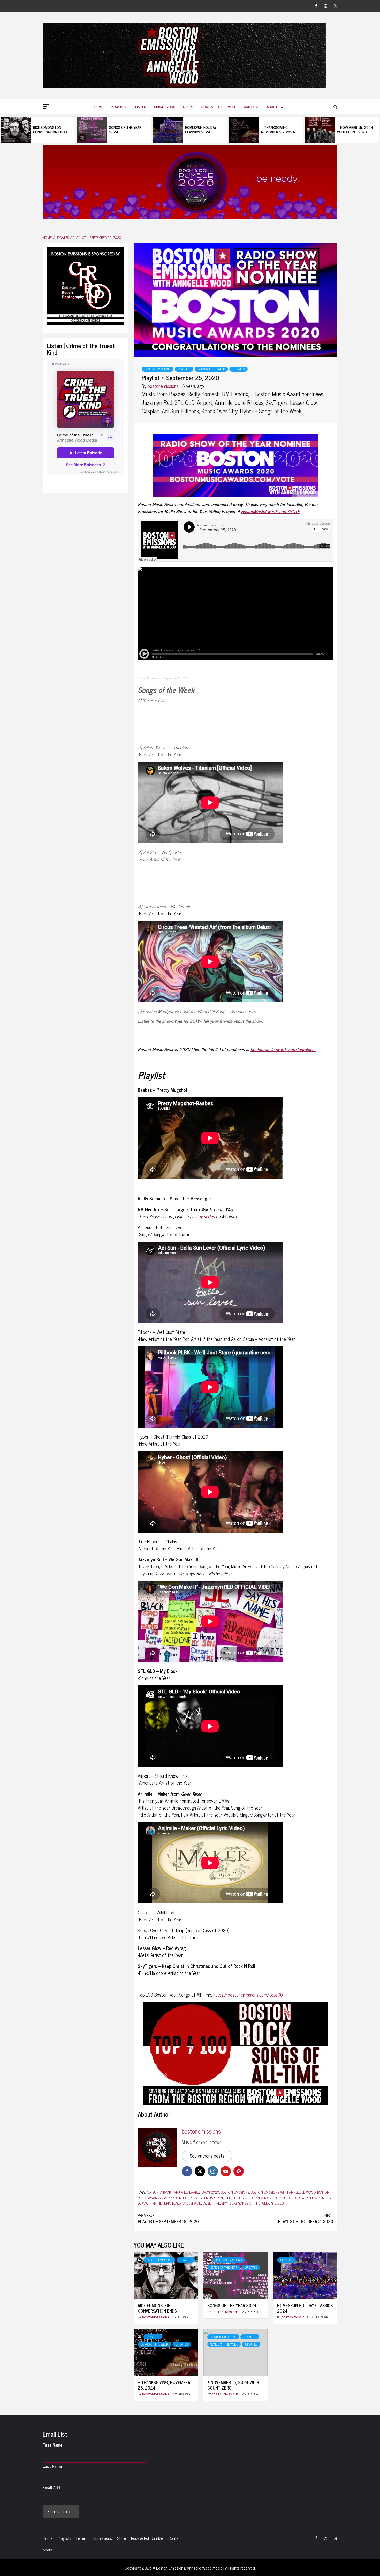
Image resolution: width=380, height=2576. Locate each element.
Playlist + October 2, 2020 (306, 2218)
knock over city (269, 2197)
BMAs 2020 (211, 2192)
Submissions (165, 106)
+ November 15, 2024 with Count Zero (355, 129)
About (272, 106)
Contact (251, 106)
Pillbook (313, 2197)
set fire (214, 2203)
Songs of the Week (211, 369)
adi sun (153, 2192)
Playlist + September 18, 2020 (168, 2218)
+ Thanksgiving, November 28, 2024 (278, 129)
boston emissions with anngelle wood (283, 2192)
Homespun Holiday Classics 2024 (201, 129)
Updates (238, 369)
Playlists (119, 106)
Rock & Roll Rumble (219, 106)
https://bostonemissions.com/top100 (248, 1995)
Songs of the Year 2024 (125, 129)
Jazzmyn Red (220, 2197)
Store (188, 106)
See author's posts (207, 2156)
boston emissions (235, 2192)
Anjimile (181, 2192)
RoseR (177, 2203)
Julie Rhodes (243, 2197)
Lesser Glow (294, 2197)
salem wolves (195, 2203)
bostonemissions (164, 386)
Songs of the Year (224, 2267)
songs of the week (254, 2203)
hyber (203, 2197)
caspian (168, 2197)
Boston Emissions (158, 369)
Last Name (52, 2466)
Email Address (55, 2487)
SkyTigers (229, 2203)
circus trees (187, 2197)
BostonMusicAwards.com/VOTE (270, 511)
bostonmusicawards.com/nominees (283, 1049)
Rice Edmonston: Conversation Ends (50, 129)
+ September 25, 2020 (175, 678)
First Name (52, 2445)
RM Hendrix (161, 2203)
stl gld (278, 2203)
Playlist (184, 369)
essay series (203, 1216)
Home (99, 106)
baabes (195, 2192)
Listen (141, 106)
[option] (38, 130)
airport (166, 2192)
